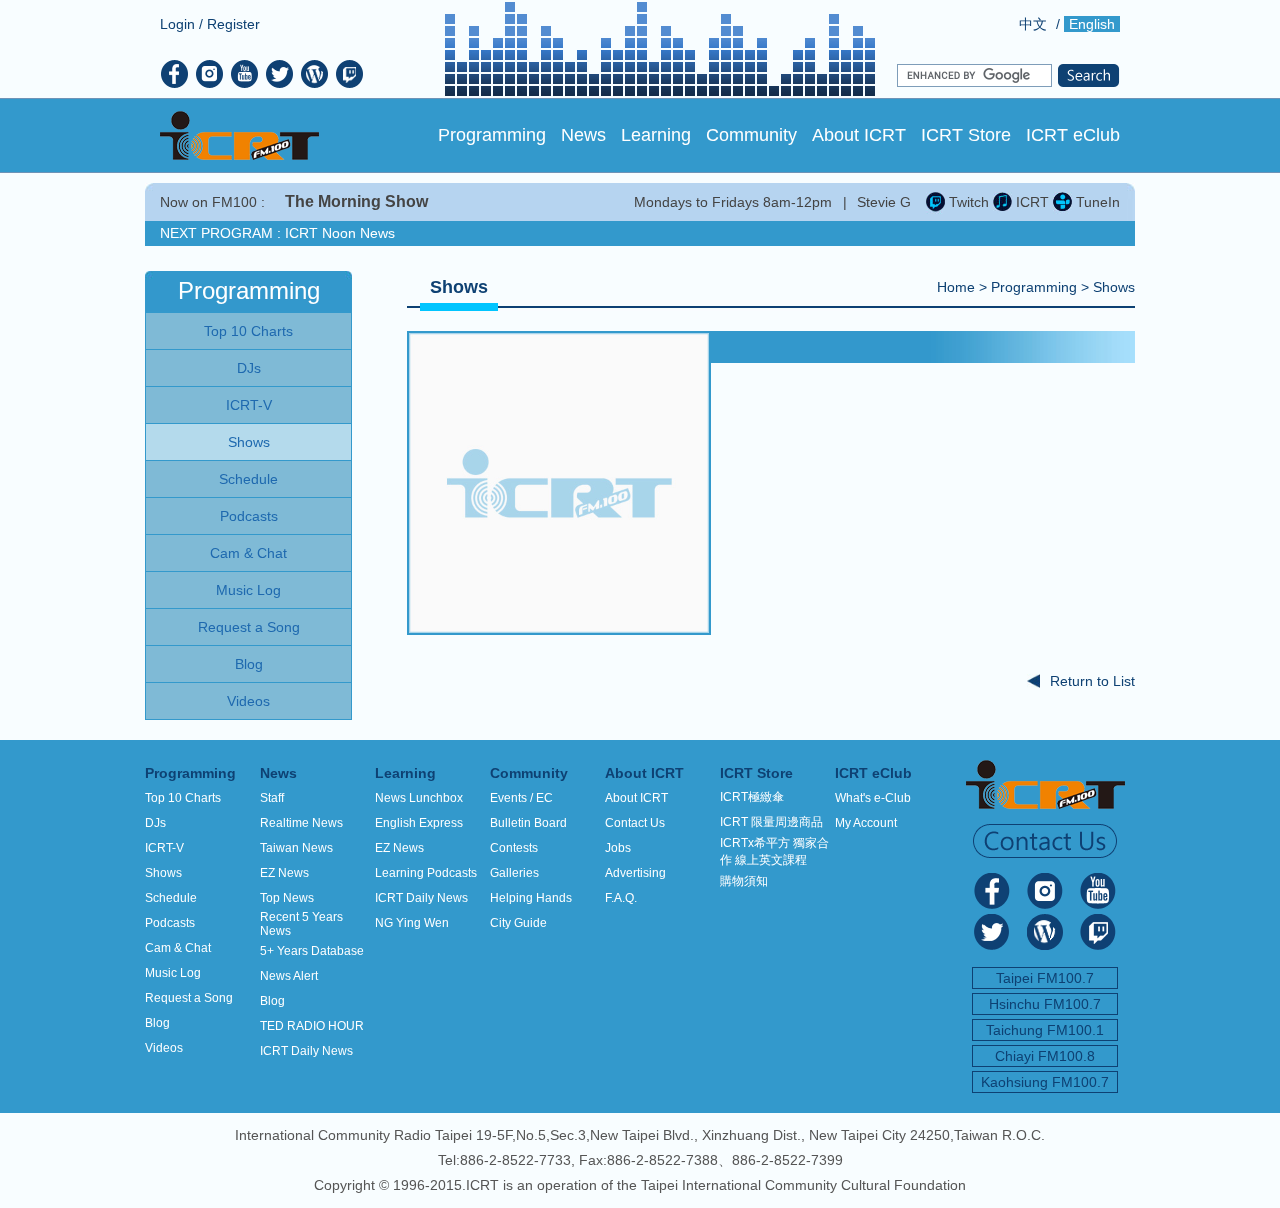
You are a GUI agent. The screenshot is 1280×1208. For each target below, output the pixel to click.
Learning (656, 135)
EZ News (284, 873)
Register (233, 24)
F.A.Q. (621, 898)
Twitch (967, 202)
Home (956, 287)
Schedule (171, 898)
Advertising (635, 873)
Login (177, 24)
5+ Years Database (312, 951)
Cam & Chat (178, 948)
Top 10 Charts (183, 798)
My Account (866, 823)
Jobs (618, 848)
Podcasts (170, 923)
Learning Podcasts (426, 873)
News (583, 135)
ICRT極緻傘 (752, 797)
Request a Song (189, 998)
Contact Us (635, 823)
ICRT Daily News (306, 1051)
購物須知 (744, 881)
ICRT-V (164, 848)
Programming (492, 135)
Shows (1114, 287)
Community (751, 135)
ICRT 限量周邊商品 (771, 822)
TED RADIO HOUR (312, 1026)
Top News (287, 898)
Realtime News (301, 823)
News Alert (289, 976)
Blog (157, 1023)
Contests (514, 848)
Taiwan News (296, 848)
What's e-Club (873, 798)
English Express (419, 823)
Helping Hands (531, 898)
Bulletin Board (528, 823)
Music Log (173, 973)
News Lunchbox (419, 798)
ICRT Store (966, 135)
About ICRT (859, 135)
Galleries (514, 873)
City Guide (518, 923)
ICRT (1030, 202)
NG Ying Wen (412, 923)
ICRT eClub (1073, 135)
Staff (272, 798)
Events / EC (521, 798)
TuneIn (1096, 202)
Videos (164, 1048)
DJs (155, 823)
